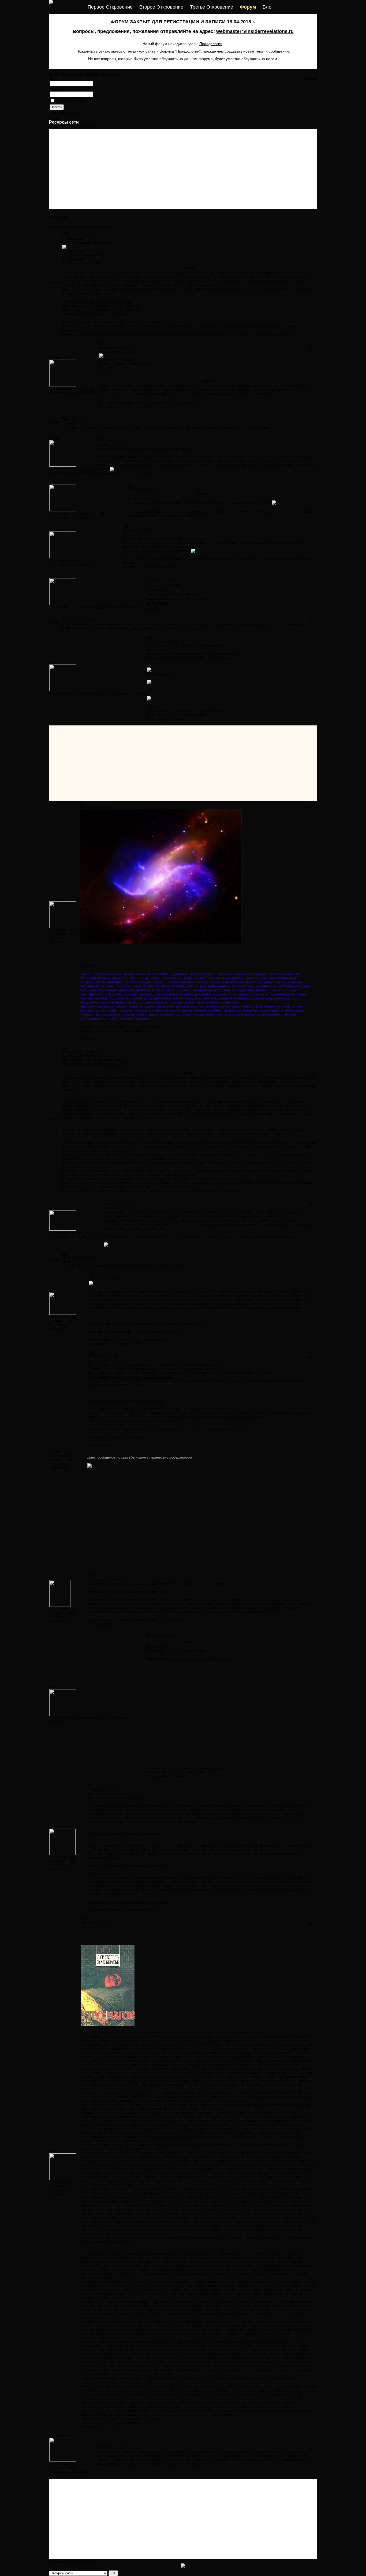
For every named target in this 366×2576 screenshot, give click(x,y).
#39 (84, 1919)
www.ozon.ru (114, 1208)
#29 (150, 637)
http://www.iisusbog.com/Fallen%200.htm (94, 1064)
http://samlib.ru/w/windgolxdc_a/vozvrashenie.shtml (120, 1026)
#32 (107, 1200)
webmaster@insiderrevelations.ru (255, 31)
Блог (268, 7)
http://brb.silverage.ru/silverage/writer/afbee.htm (125, 1834)
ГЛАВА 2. (89, 1927)
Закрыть (310, 78)
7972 (72, 934)
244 (53, 392)
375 (73, 1233)
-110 (71, 1321)
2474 (72, 1613)
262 (73, 388)
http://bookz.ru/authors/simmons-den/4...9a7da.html (102, 310)
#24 (99, 437)
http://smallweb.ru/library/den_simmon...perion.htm (101, 306)
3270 (74, 693)
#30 (83, 803)
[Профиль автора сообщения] (63, 385)
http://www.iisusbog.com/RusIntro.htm (92, 1060)
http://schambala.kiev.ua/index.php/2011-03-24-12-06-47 (131, 1377)
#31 (65, 1048)
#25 (130, 484)
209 (73, 2464)
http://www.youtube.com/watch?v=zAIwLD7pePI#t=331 (189, 1659)
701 (73, 1609)
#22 (102, 343)
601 (73, 1857)
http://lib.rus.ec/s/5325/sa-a (111, 302)
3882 (101, 513)
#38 (91, 1785)
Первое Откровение (110, 7)
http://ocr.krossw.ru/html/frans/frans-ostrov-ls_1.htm (128, 1902)
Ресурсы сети (64, 122)
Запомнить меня (70, 101)
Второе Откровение (161, 7)
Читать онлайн (158, 603)
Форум (248, 7)
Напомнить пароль (65, 113)
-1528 (72, 1861)
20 (70, 1459)
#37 (148, 1633)
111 (98, 1233)
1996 (74, 513)
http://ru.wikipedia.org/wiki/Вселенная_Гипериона (124, 322)
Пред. (72, 127)
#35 (90, 1353)
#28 (65, 616)
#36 (92, 1575)
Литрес (186, 449)
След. (91, 127)
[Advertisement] (183, 169)
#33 (65, 1254)
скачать (153, 706)
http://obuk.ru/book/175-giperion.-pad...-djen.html (100, 314)
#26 (126, 527)
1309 (74, 1317)
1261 (72, 2468)
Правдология (211, 44)
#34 (92, 1275)
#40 (97, 2444)
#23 (65, 416)
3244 (74, 930)
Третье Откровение (212, 7)
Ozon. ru (154, 690)
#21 (65, 231)
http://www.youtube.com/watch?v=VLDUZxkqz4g (125, 1401)
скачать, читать (160, 674)
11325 (102, 693)
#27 (149, 576)
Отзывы (152, 607)
